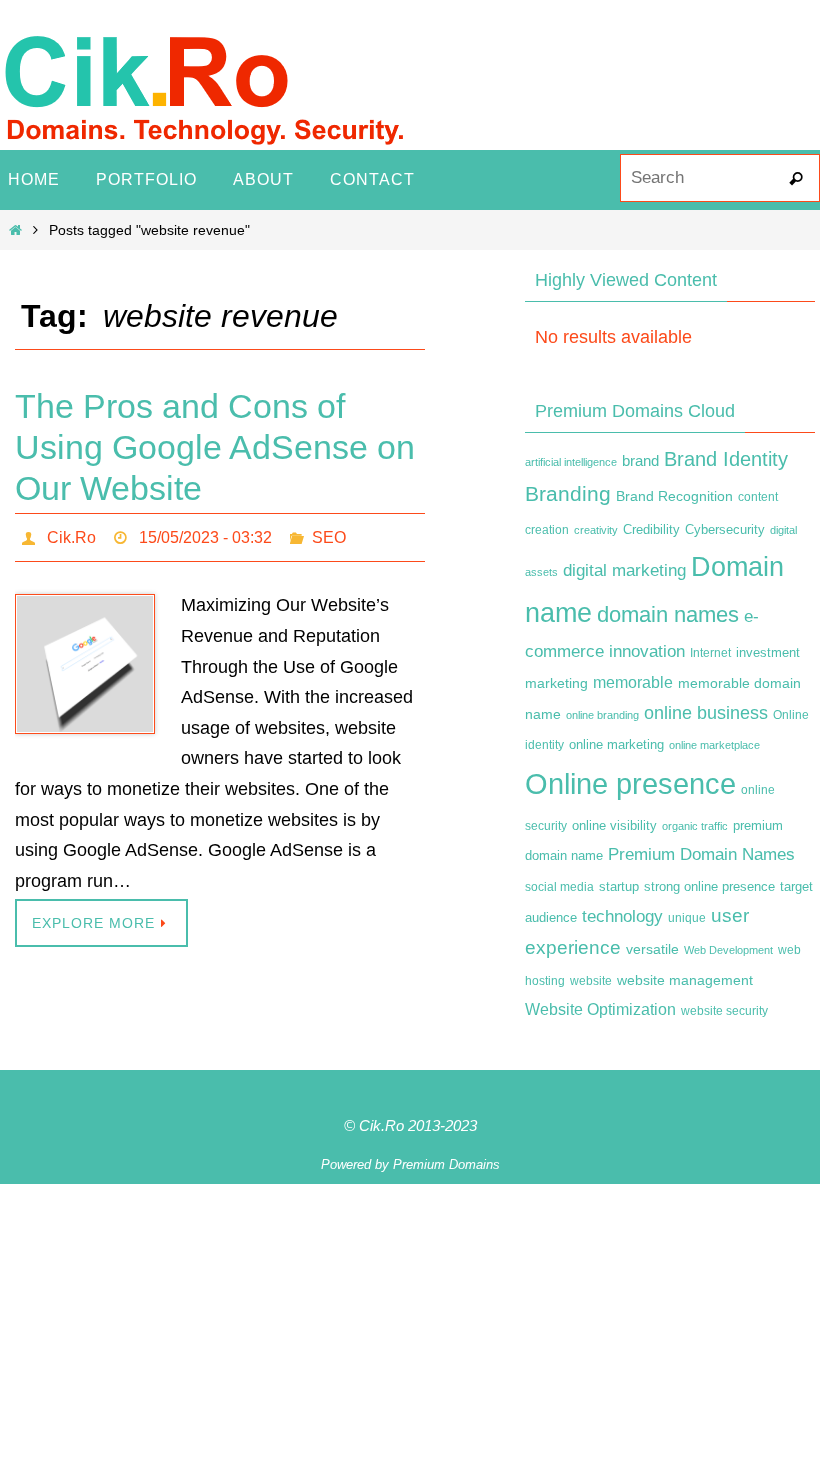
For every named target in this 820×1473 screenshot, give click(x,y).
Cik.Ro (71, 534)
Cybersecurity (725, 530)
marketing (556, 683)
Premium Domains (446, 1164)
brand (640, 461)
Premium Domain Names (701, 854)
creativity (596, 530)
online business (706, 713)
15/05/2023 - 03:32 (205, 534)
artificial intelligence (571, 462)
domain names (668, 614)
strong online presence (709, 887)
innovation (647, 651)
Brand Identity (726, 459)
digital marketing (624, 570)
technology (622, 916)
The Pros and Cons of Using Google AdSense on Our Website (215, 447)
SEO (329, 534)
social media (559, 887)
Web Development (728, 950)
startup (619, 886)
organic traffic (695, 826)
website (591, 981)
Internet (710, 653)
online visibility (614, 826)
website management (685, 980)
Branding (568, 494)
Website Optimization (600, 1009)
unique (687, 918)
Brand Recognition (674, 496)
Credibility (651, 530)
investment (768, 653)
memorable (633, 682)
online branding (602, 715)
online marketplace (714, 745)
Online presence (630, 783)
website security (724, 1011)
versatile (652, 949)
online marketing (616, 744)
